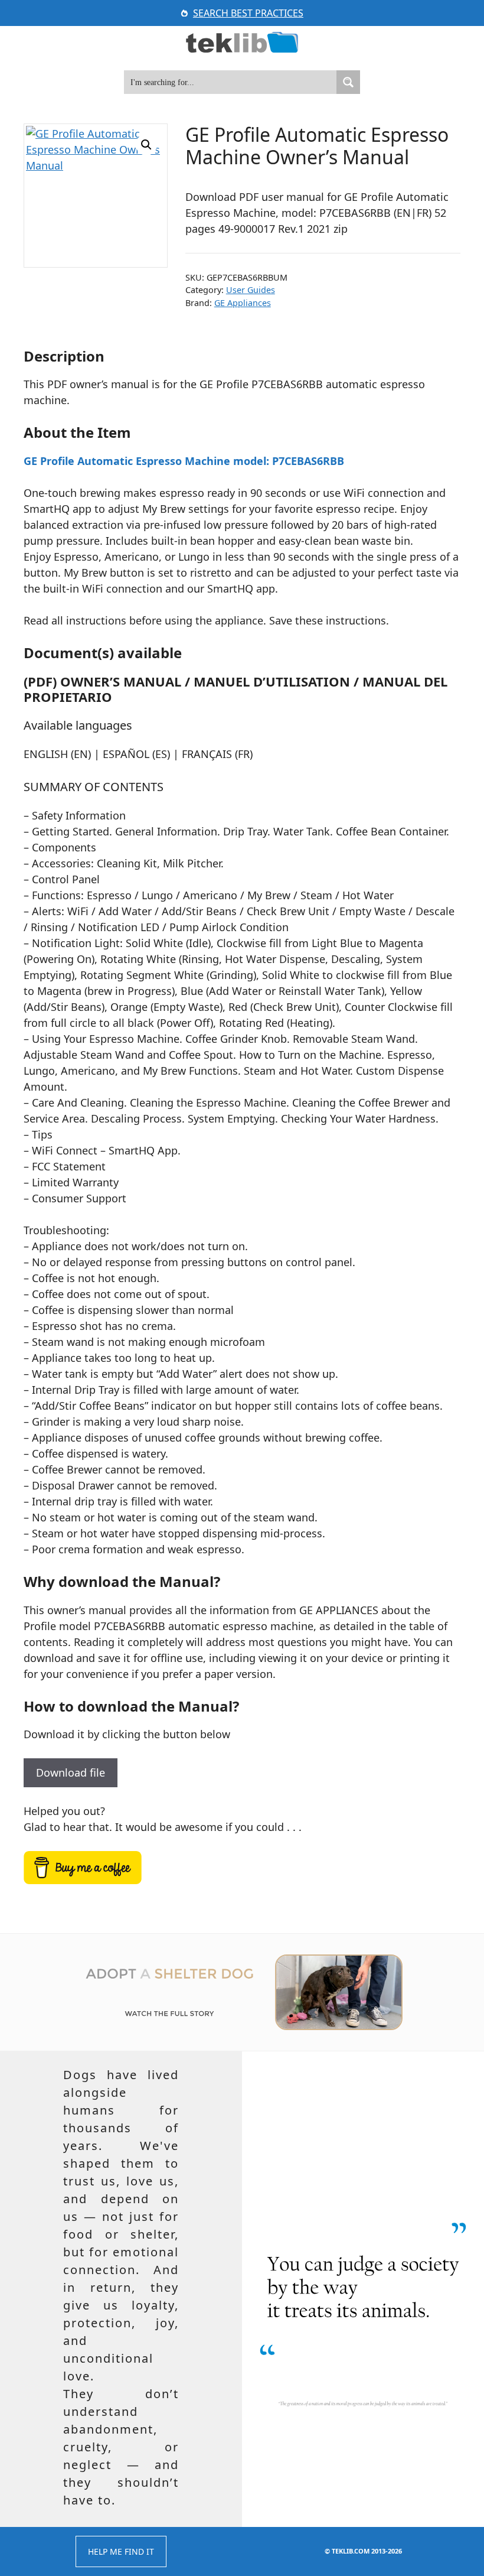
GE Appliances (243, 303)
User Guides (251, 290)
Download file (71, 1772)
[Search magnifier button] (348, 82)
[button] (146, 145)
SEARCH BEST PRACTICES (248, 13)
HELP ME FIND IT (121, 2551)
